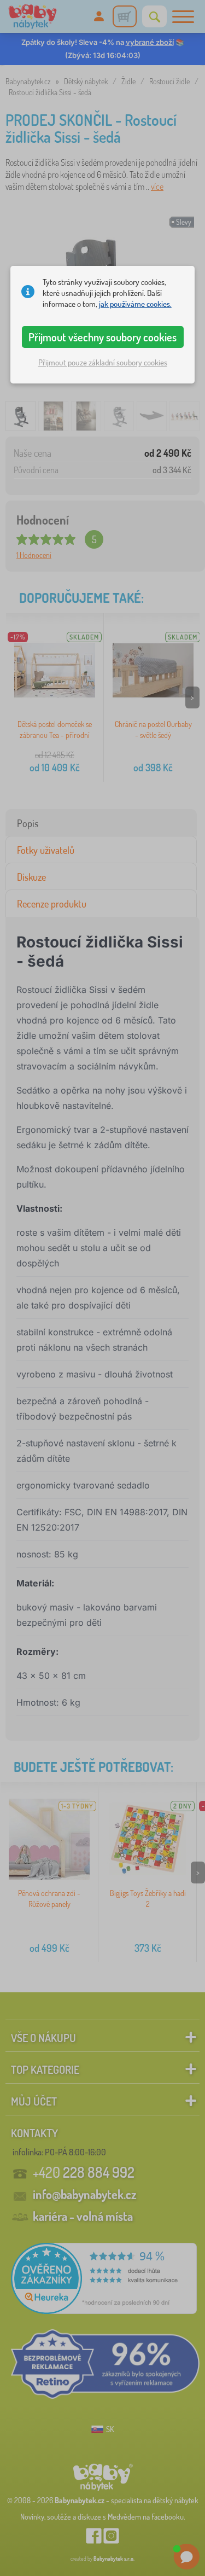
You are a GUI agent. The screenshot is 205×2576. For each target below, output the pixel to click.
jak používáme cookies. (135, 304)
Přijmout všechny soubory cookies (102, 337)
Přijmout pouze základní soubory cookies (103, 362)
